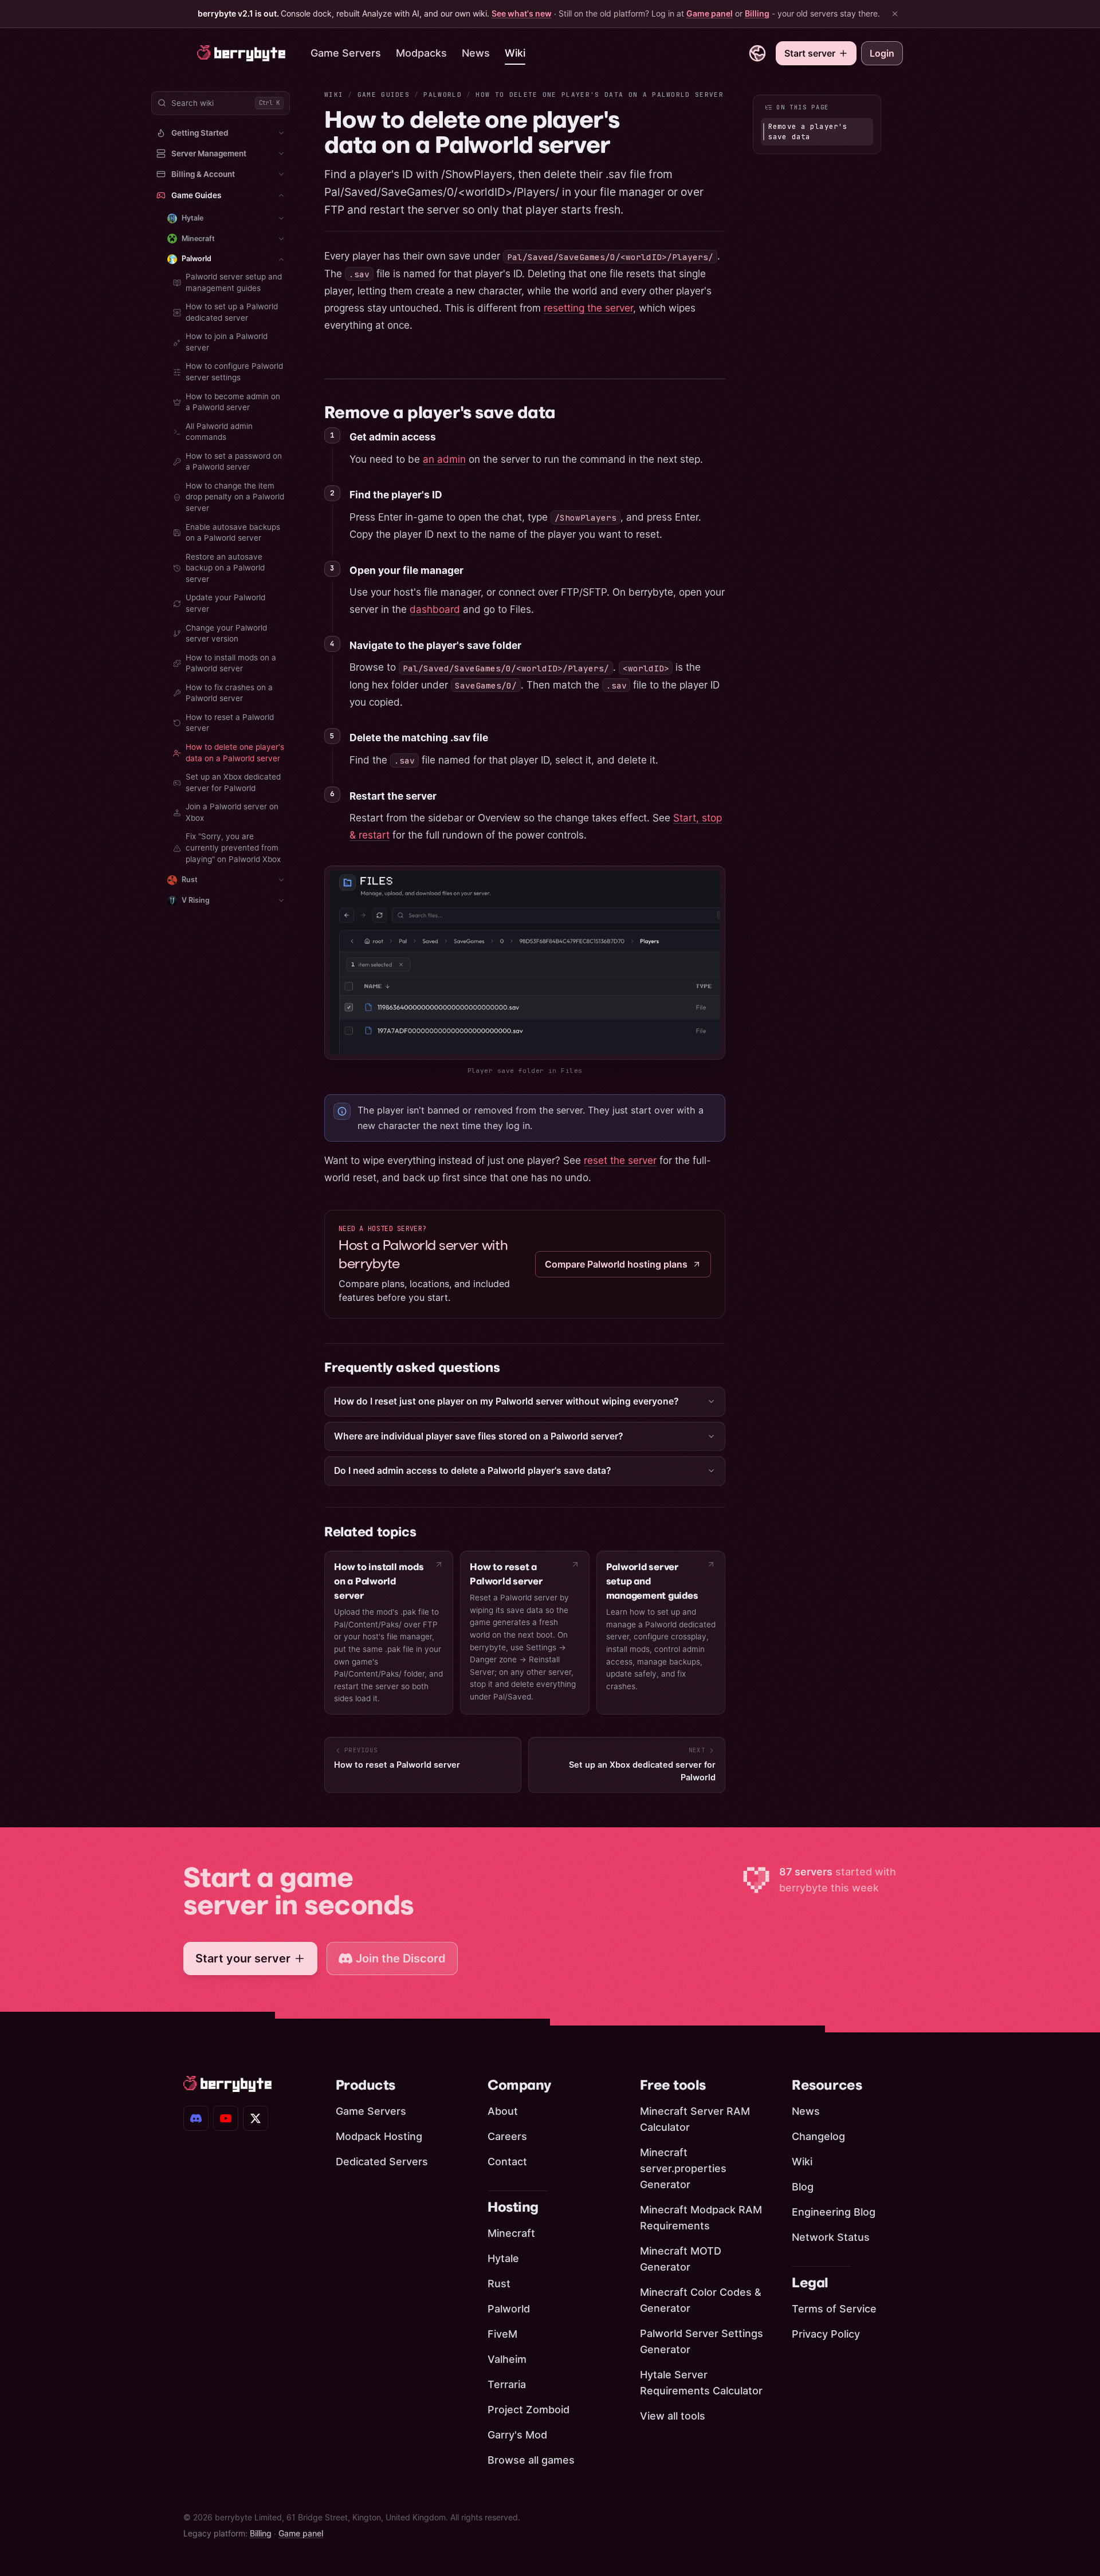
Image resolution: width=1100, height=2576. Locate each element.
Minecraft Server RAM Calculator (695, 2119)
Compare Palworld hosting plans (616, 1264)
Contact (507, 2162)
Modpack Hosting (379, 2136)
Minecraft (511, 2233)
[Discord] (196, 2118)
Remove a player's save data (440, 412)
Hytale (503, 2258)
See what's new (522, 13)
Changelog (818, 2136)
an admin (444, 459)
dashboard (435, 609)
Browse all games (531, 2460)
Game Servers (346, 53)
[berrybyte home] (241, 53)
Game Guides (384, 95)
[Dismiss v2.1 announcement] (895, 14)
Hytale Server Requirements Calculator (701, 2383)
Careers (507, 2136)
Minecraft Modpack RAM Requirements (701, 2218)
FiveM (502, 2334)
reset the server (620, 1161)
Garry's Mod (517, 2435)
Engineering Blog (834, 2212)
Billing (757, 13)
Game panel (710, 13)
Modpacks (421, 53)
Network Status (831, 2237)
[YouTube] (226, 2118)
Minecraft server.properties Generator (683, 2168)
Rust (499, 2284)
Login (882, 53)
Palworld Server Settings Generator (702, 2341)
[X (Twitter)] (256, 2118)
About (503, 2111)
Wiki (515, 53)
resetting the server (588, 308)
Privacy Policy (826, 2334)
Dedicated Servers (382, 2162)
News (476, 53)
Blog (803, 2187)
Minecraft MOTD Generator (681, 2259)
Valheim (507, 2359)
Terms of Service (834, 2309)
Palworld (443, 95)
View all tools (673, 2416)
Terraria (507, 2384)
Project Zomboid (529, 2410)
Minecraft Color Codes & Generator (701, 2300)
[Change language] (757, 53)
